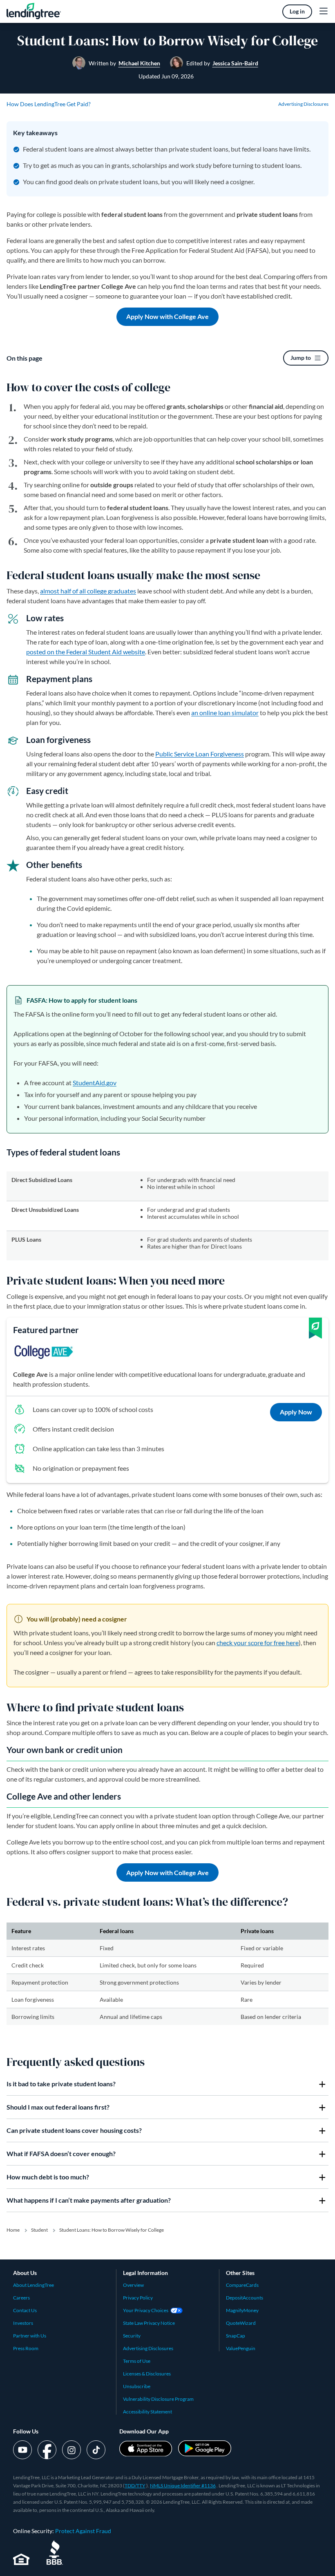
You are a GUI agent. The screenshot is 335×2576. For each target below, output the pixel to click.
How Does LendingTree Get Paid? (49, 104)
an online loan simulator (225, 713)
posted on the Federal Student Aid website (86, 652)
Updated (166, 76)
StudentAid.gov (95, 1083)
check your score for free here (258, 1643)
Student (39, 2230)
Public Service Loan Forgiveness (200, 754)
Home (13, 2230)
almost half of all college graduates (88, 591)
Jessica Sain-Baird (235, 63)
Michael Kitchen (139, 63)
